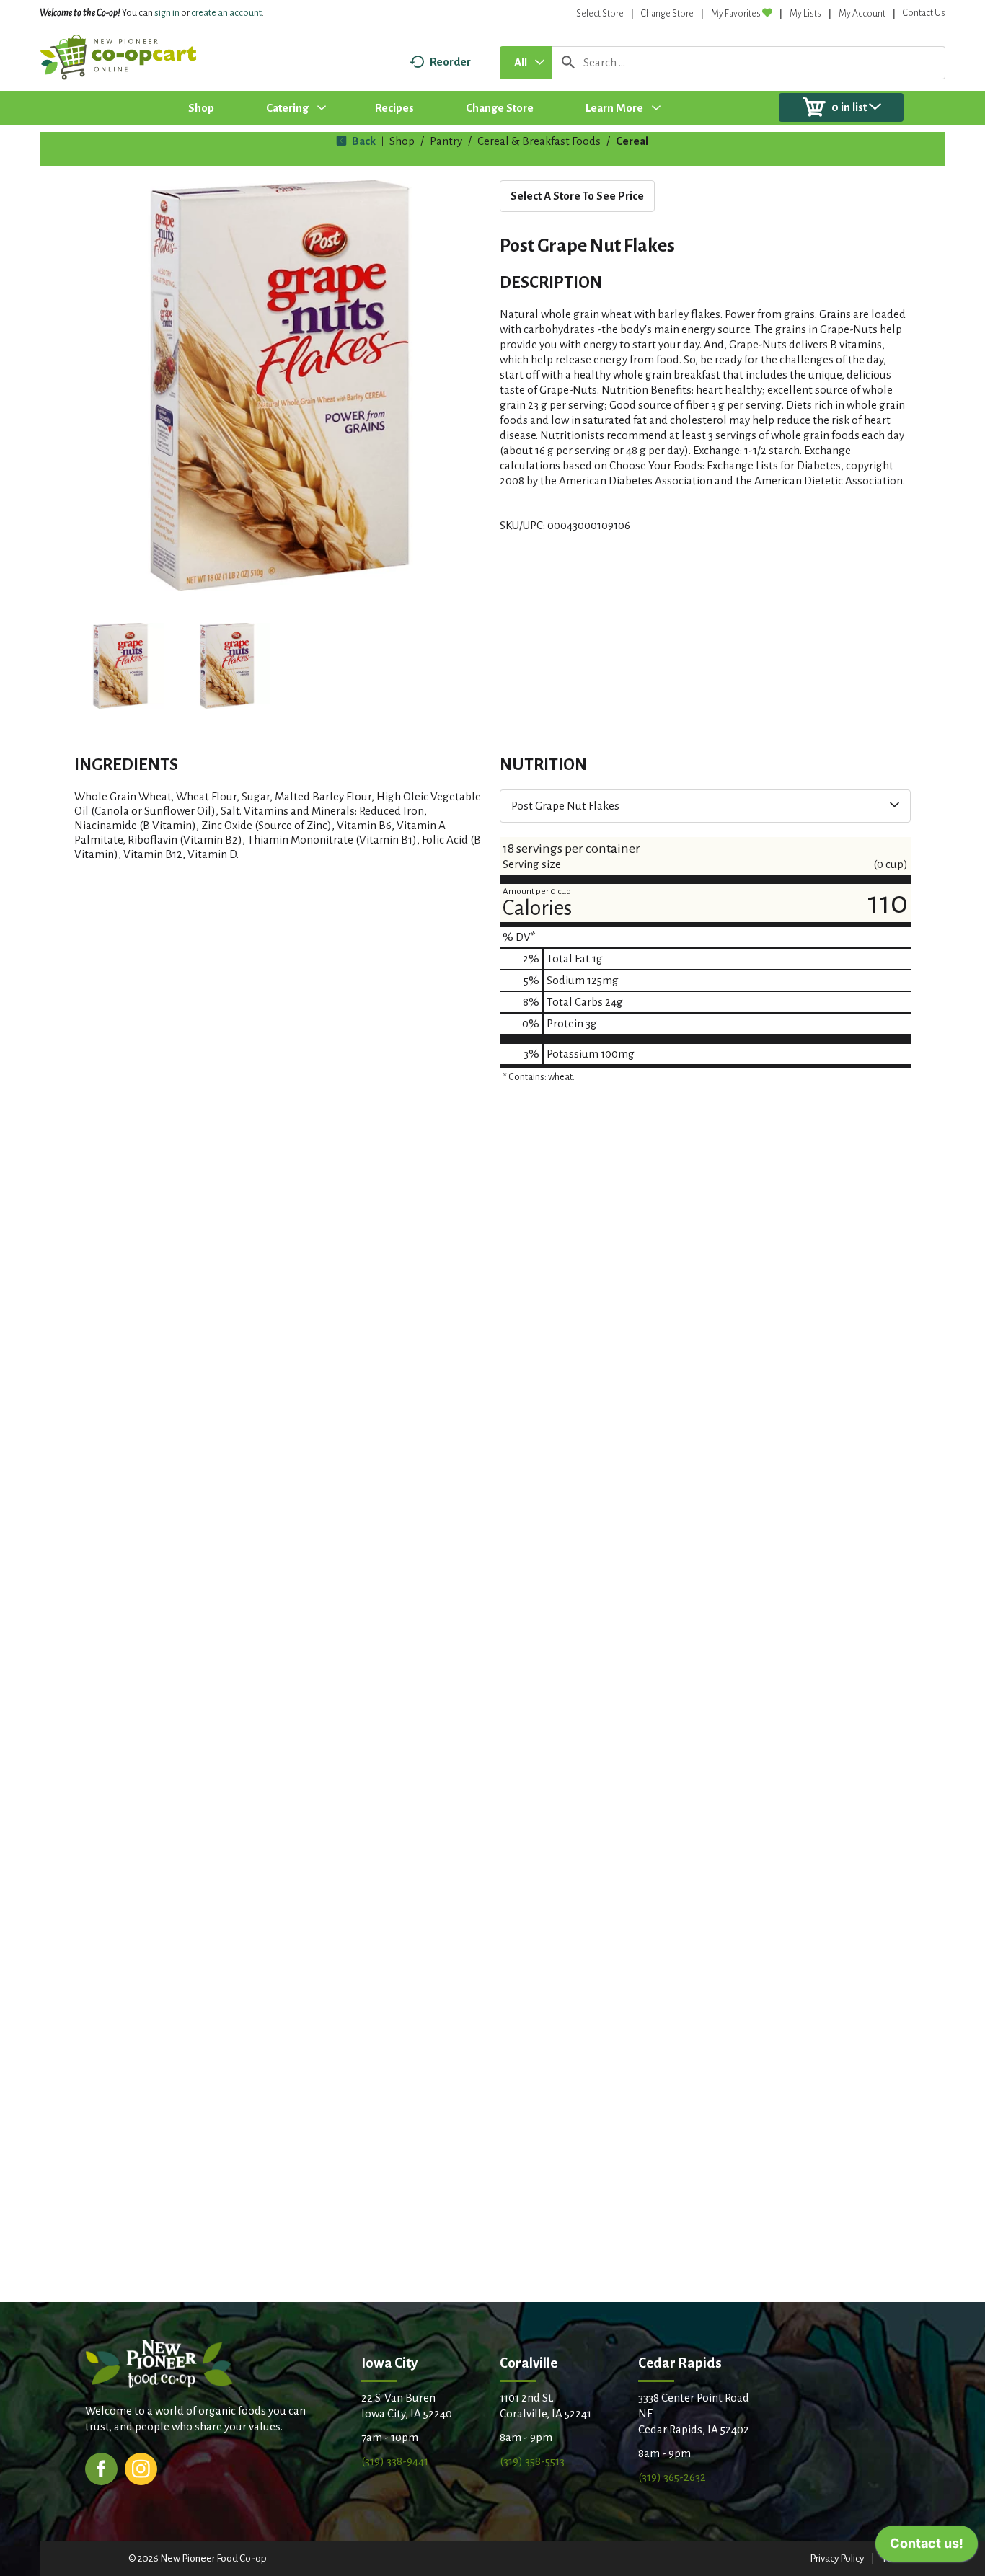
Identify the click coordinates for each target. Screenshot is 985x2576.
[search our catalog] (568, 63)
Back (363, 141)
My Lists (805, 14)
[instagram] (141, 2467)
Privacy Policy (837, 2558)
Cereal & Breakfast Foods (539, 141)
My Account (862, 14)
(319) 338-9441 (395, 2461)
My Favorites (736, 14)
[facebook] (101, 2467)
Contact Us (924, 13)
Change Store (667, 14)
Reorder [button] (450, 62)
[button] (120, 666)
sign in (167, 13)
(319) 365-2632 (672, 2477)
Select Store (600, 14)
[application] (927, 2547)
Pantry (446, 141)
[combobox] (526, 63)
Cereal (632, 141)
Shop (402, 141)
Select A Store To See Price (577, 196)
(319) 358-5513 (532, 2461)
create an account (226, 13)
